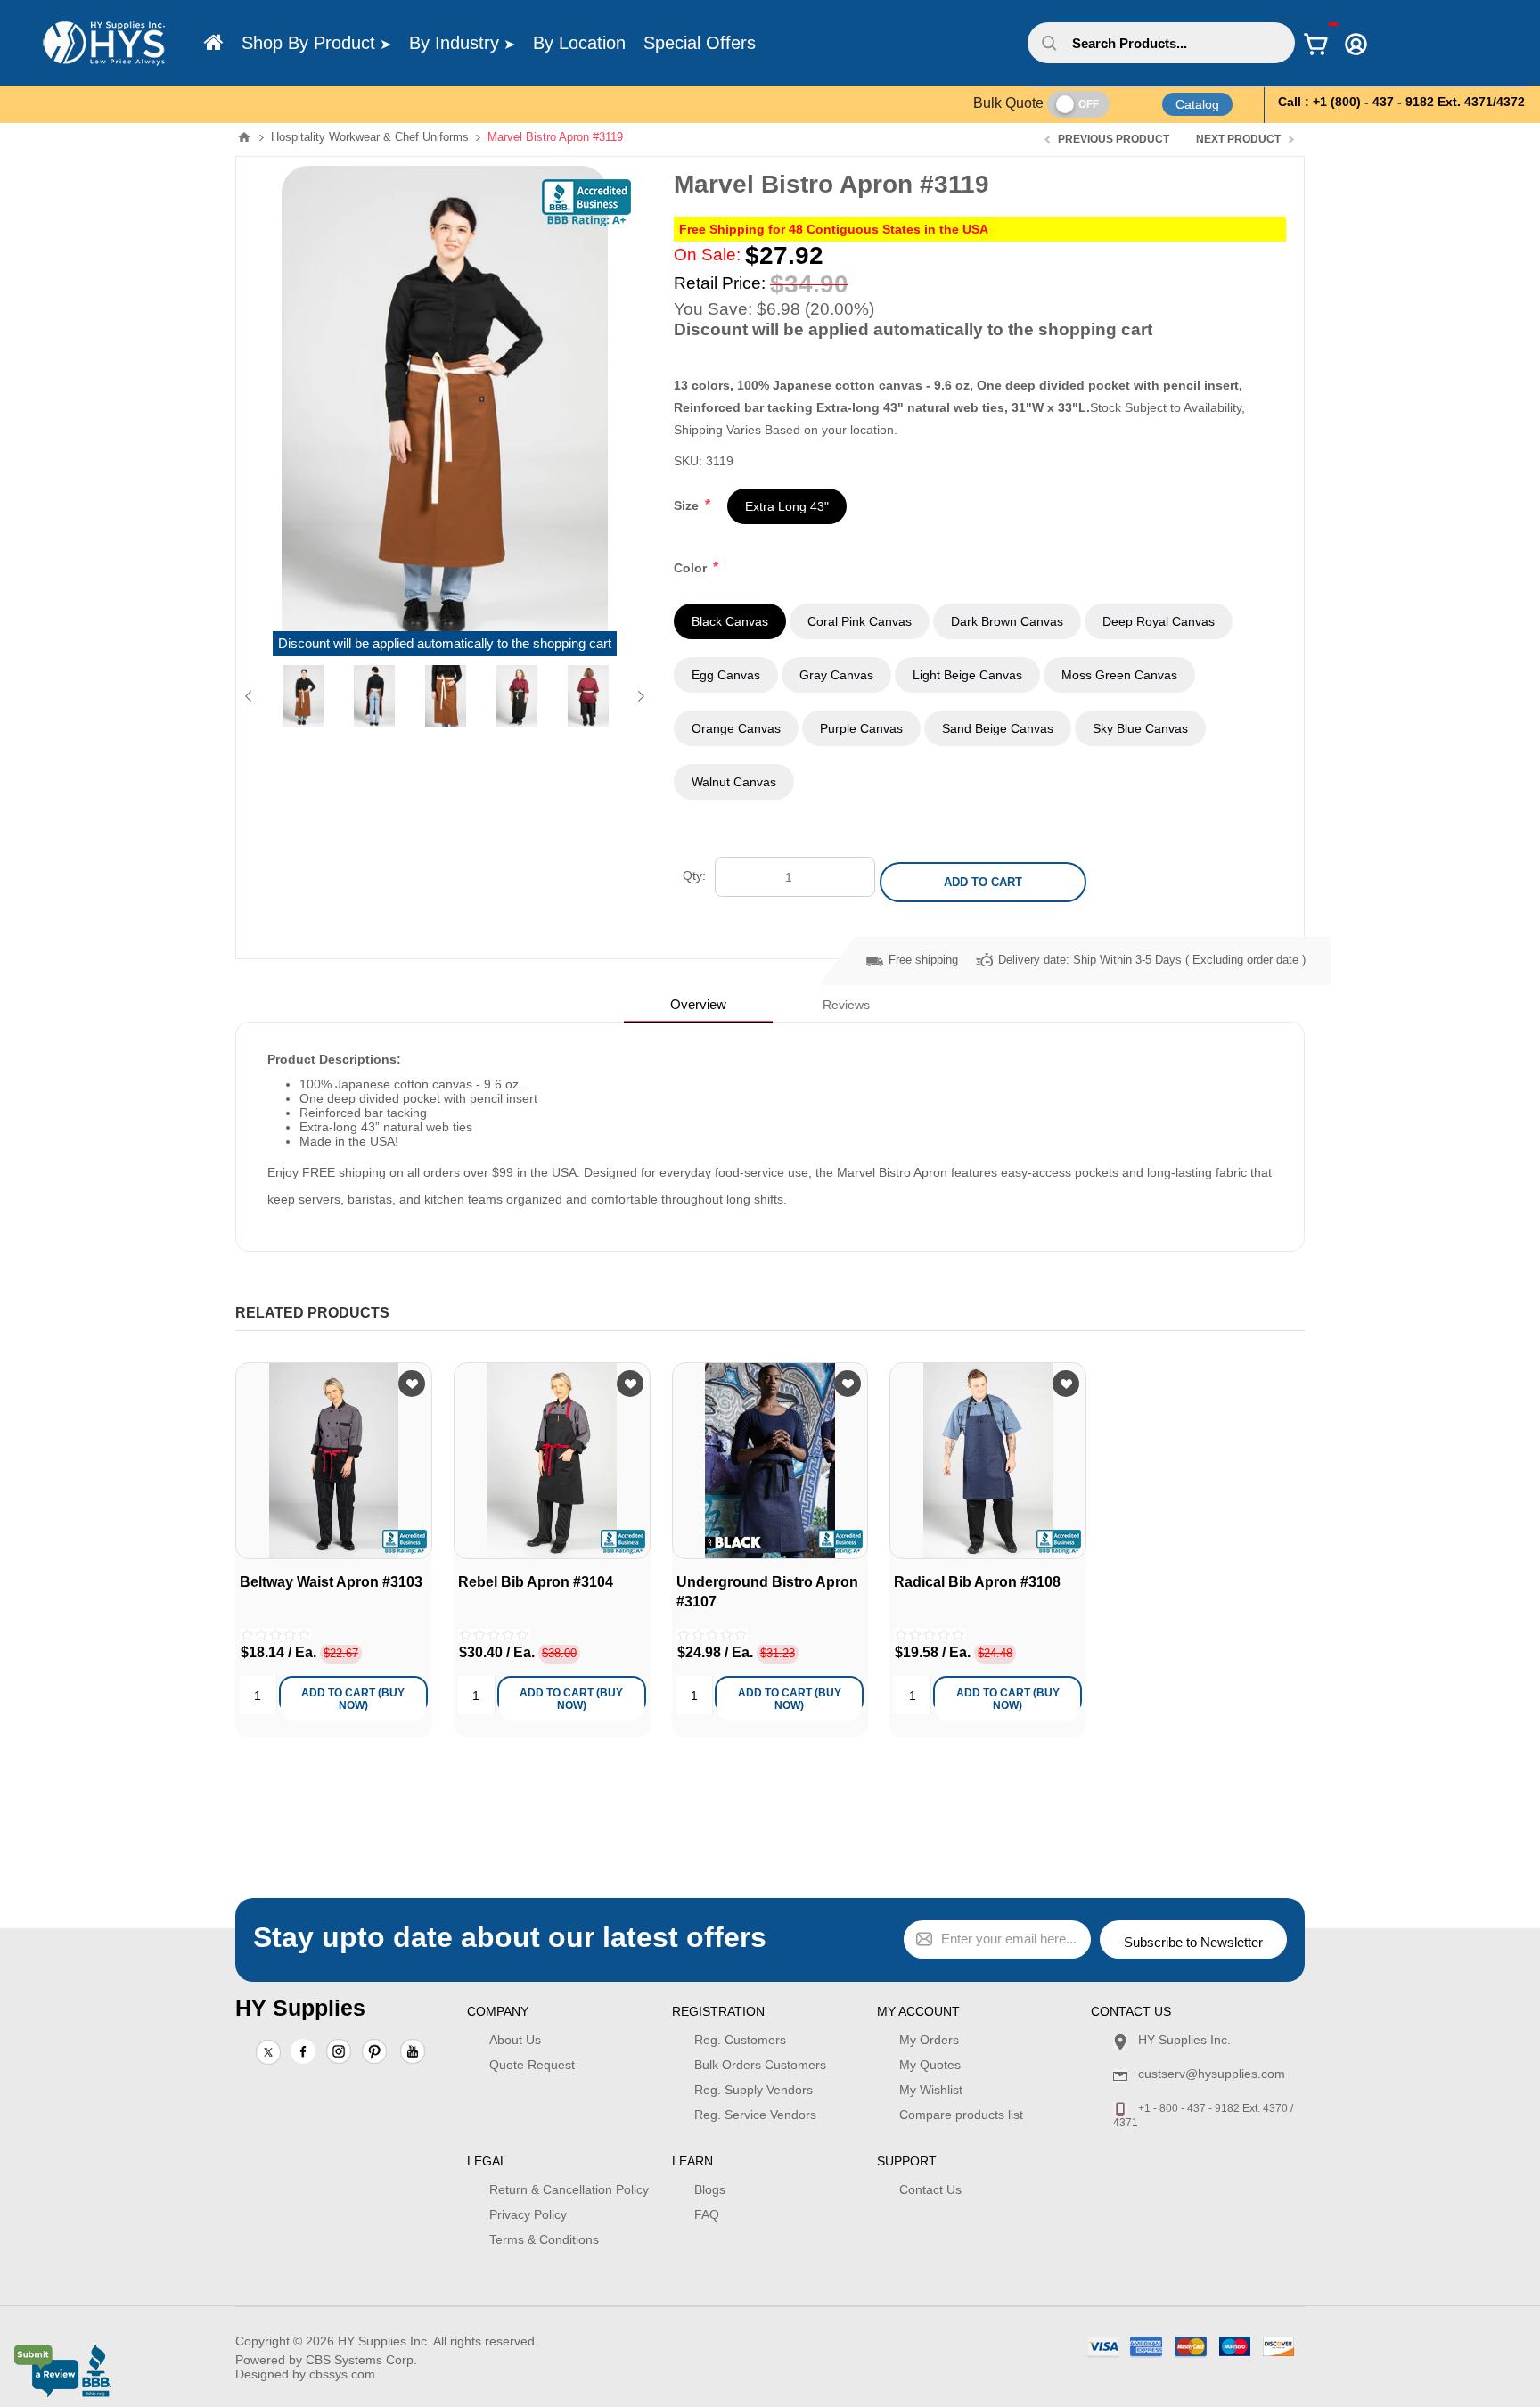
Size (688, 505)
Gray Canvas (836, 675)
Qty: (694, 875)
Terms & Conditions (544, 2239)
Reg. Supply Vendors (754, 2090)
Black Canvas (730, 621)
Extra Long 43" (787, 506)
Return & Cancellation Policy (569, 2189)
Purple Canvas (861, 728)
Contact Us (930, 2189)
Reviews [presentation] (846, 1005)
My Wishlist (931, 2090)
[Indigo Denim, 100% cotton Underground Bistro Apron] (770, 1461)
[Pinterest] (374, 2053)
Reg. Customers (740, 2040)
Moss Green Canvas (1119, 675)
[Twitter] (268, 2053)
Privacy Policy (528, 2214)
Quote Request (532, 2065)
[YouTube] (413, 2053)
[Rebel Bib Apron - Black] (552, 1461)
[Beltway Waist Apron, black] (334, 1461)
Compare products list (961, 2115)
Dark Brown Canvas (1007, 621)
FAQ (707, 2214)
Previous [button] (252, 696)
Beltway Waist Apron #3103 (331, 1582)
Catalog (1197, 104)
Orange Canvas (736, 728)
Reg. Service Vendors (755, 2115)
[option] (303, 696)
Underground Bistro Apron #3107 (767, 1592)
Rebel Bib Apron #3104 (536, 1582)
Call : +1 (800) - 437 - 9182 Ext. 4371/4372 (1401, 102)
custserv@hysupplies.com (1212, 2074)
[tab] (698, 1004)
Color (692, 568)
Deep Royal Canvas (1159, 621)
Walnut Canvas (734, 782)
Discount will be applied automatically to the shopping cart (445, 644)
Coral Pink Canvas (860, 621)
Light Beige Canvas (967, 675)
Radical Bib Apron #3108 (977, 1582)
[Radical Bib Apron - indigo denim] (988, 1461)
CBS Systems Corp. (361, 2360)
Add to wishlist (412, 1384)
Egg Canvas (726, 675)
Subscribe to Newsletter (1193, 1942)
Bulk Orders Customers (760, 2065)
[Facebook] (303, 2051)
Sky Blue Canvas (1140, 728)
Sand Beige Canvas (998, 728)
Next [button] (638, 696)
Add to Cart (983, 882)
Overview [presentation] (698, 1004)
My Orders (929, 2040)
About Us (515, 2040)
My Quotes (930, 2065)
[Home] (214, 43)
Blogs (710, 2189)
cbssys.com (342, 2374)
